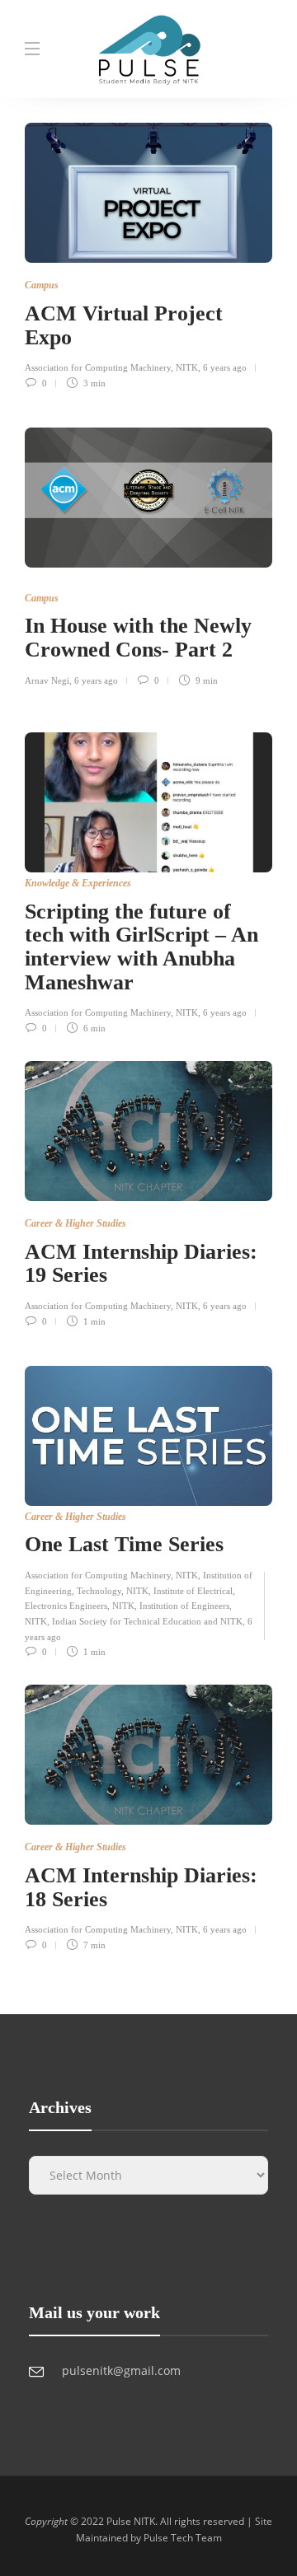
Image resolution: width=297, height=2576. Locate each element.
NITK (187, 1575)
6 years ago (225, 367)
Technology (99, 1591)
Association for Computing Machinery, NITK (111, 367)
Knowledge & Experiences (78, 883)
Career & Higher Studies (75, 1223)
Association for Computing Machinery (98, 1575)
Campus (42, 285)
